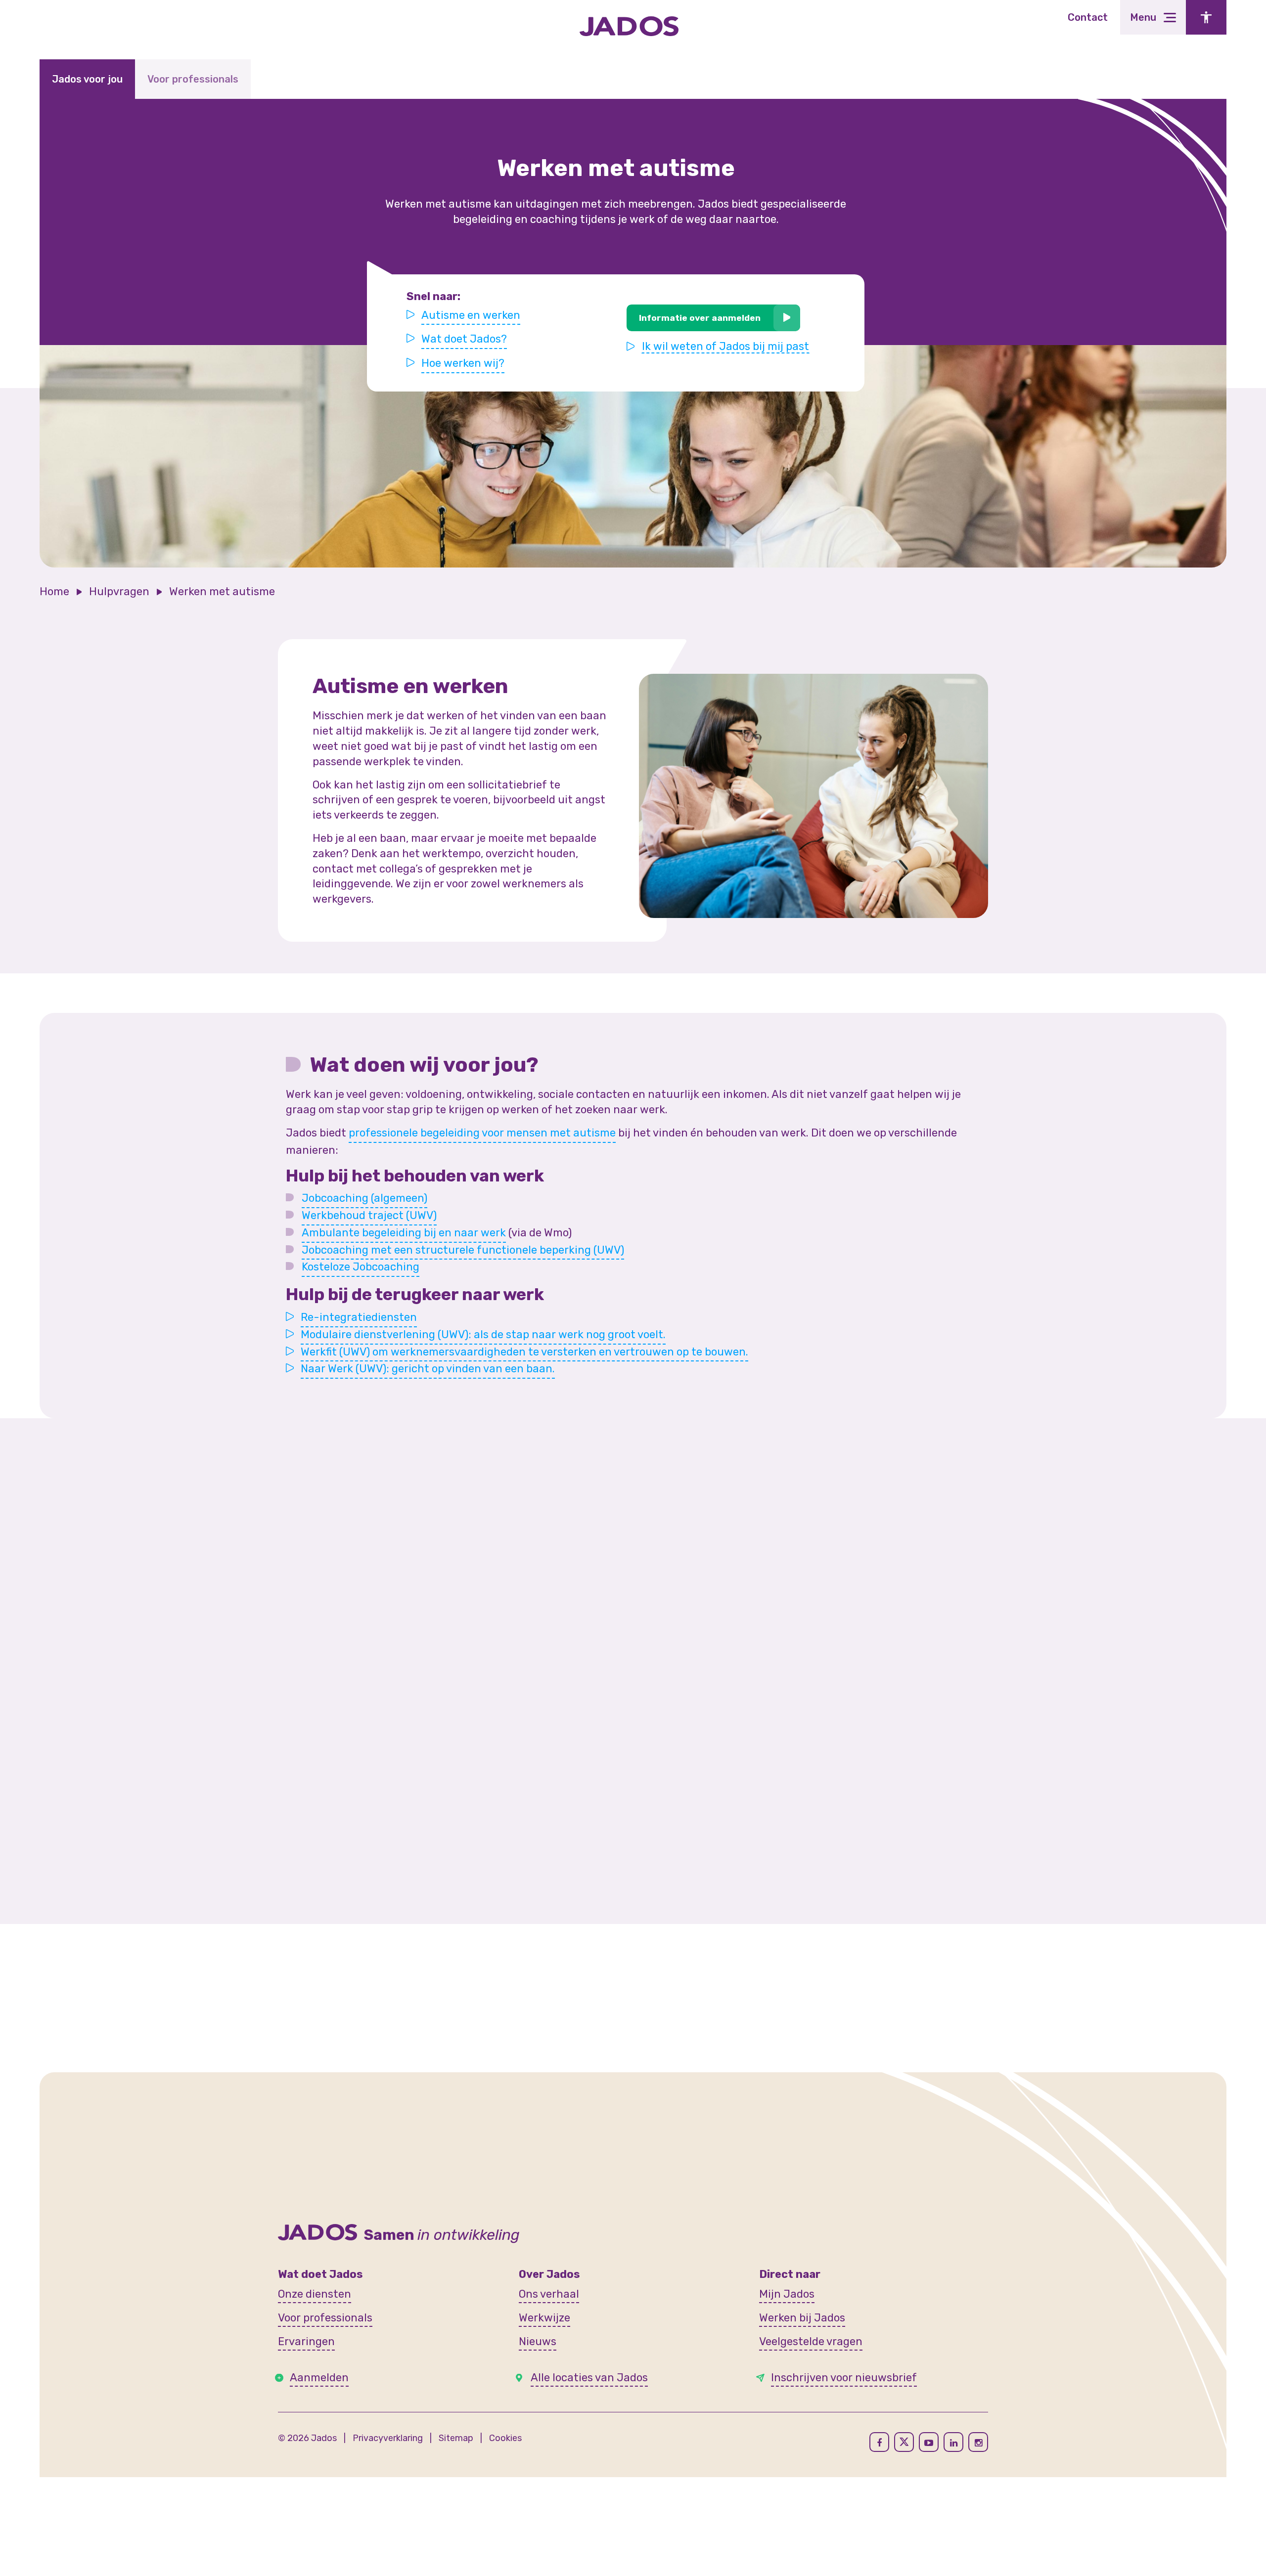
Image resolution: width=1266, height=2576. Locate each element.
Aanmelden (319, 2378)
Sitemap (456, 2438)
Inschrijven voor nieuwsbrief (844, 2378)
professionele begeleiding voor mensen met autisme (482, 1133)
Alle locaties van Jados (589, 2378)
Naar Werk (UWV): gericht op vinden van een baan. (428, 1369)
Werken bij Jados (802, 2318)
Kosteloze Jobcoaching (361, 1267)
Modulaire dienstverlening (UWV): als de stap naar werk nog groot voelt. (483, 1334)
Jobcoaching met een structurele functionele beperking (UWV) (463, 1250)
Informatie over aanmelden (700, 318)
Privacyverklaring (388, 2438)
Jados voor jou (87, 79)
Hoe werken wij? (463, 363)
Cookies (505, 2438)
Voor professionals (193, 79)
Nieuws (538, 2341)
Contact (1088, 17)
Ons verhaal (549, 2294)
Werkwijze (544, 2318)
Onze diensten (315, 2294)
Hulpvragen (119, 591)
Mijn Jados (787, 2294)
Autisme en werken (471, 315)
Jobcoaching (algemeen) (364, 1198)
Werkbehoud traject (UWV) (369, 1215)
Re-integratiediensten (359, 1317)
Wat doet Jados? (464, 339)
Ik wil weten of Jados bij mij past (725, 347)
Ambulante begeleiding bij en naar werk (404, 1233)
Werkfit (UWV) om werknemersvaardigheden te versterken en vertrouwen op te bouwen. (524, 1352)
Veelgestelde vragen (811, 2341)
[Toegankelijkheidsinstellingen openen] (1206, 17)
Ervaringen (306, 2341)
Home (54, 591)
